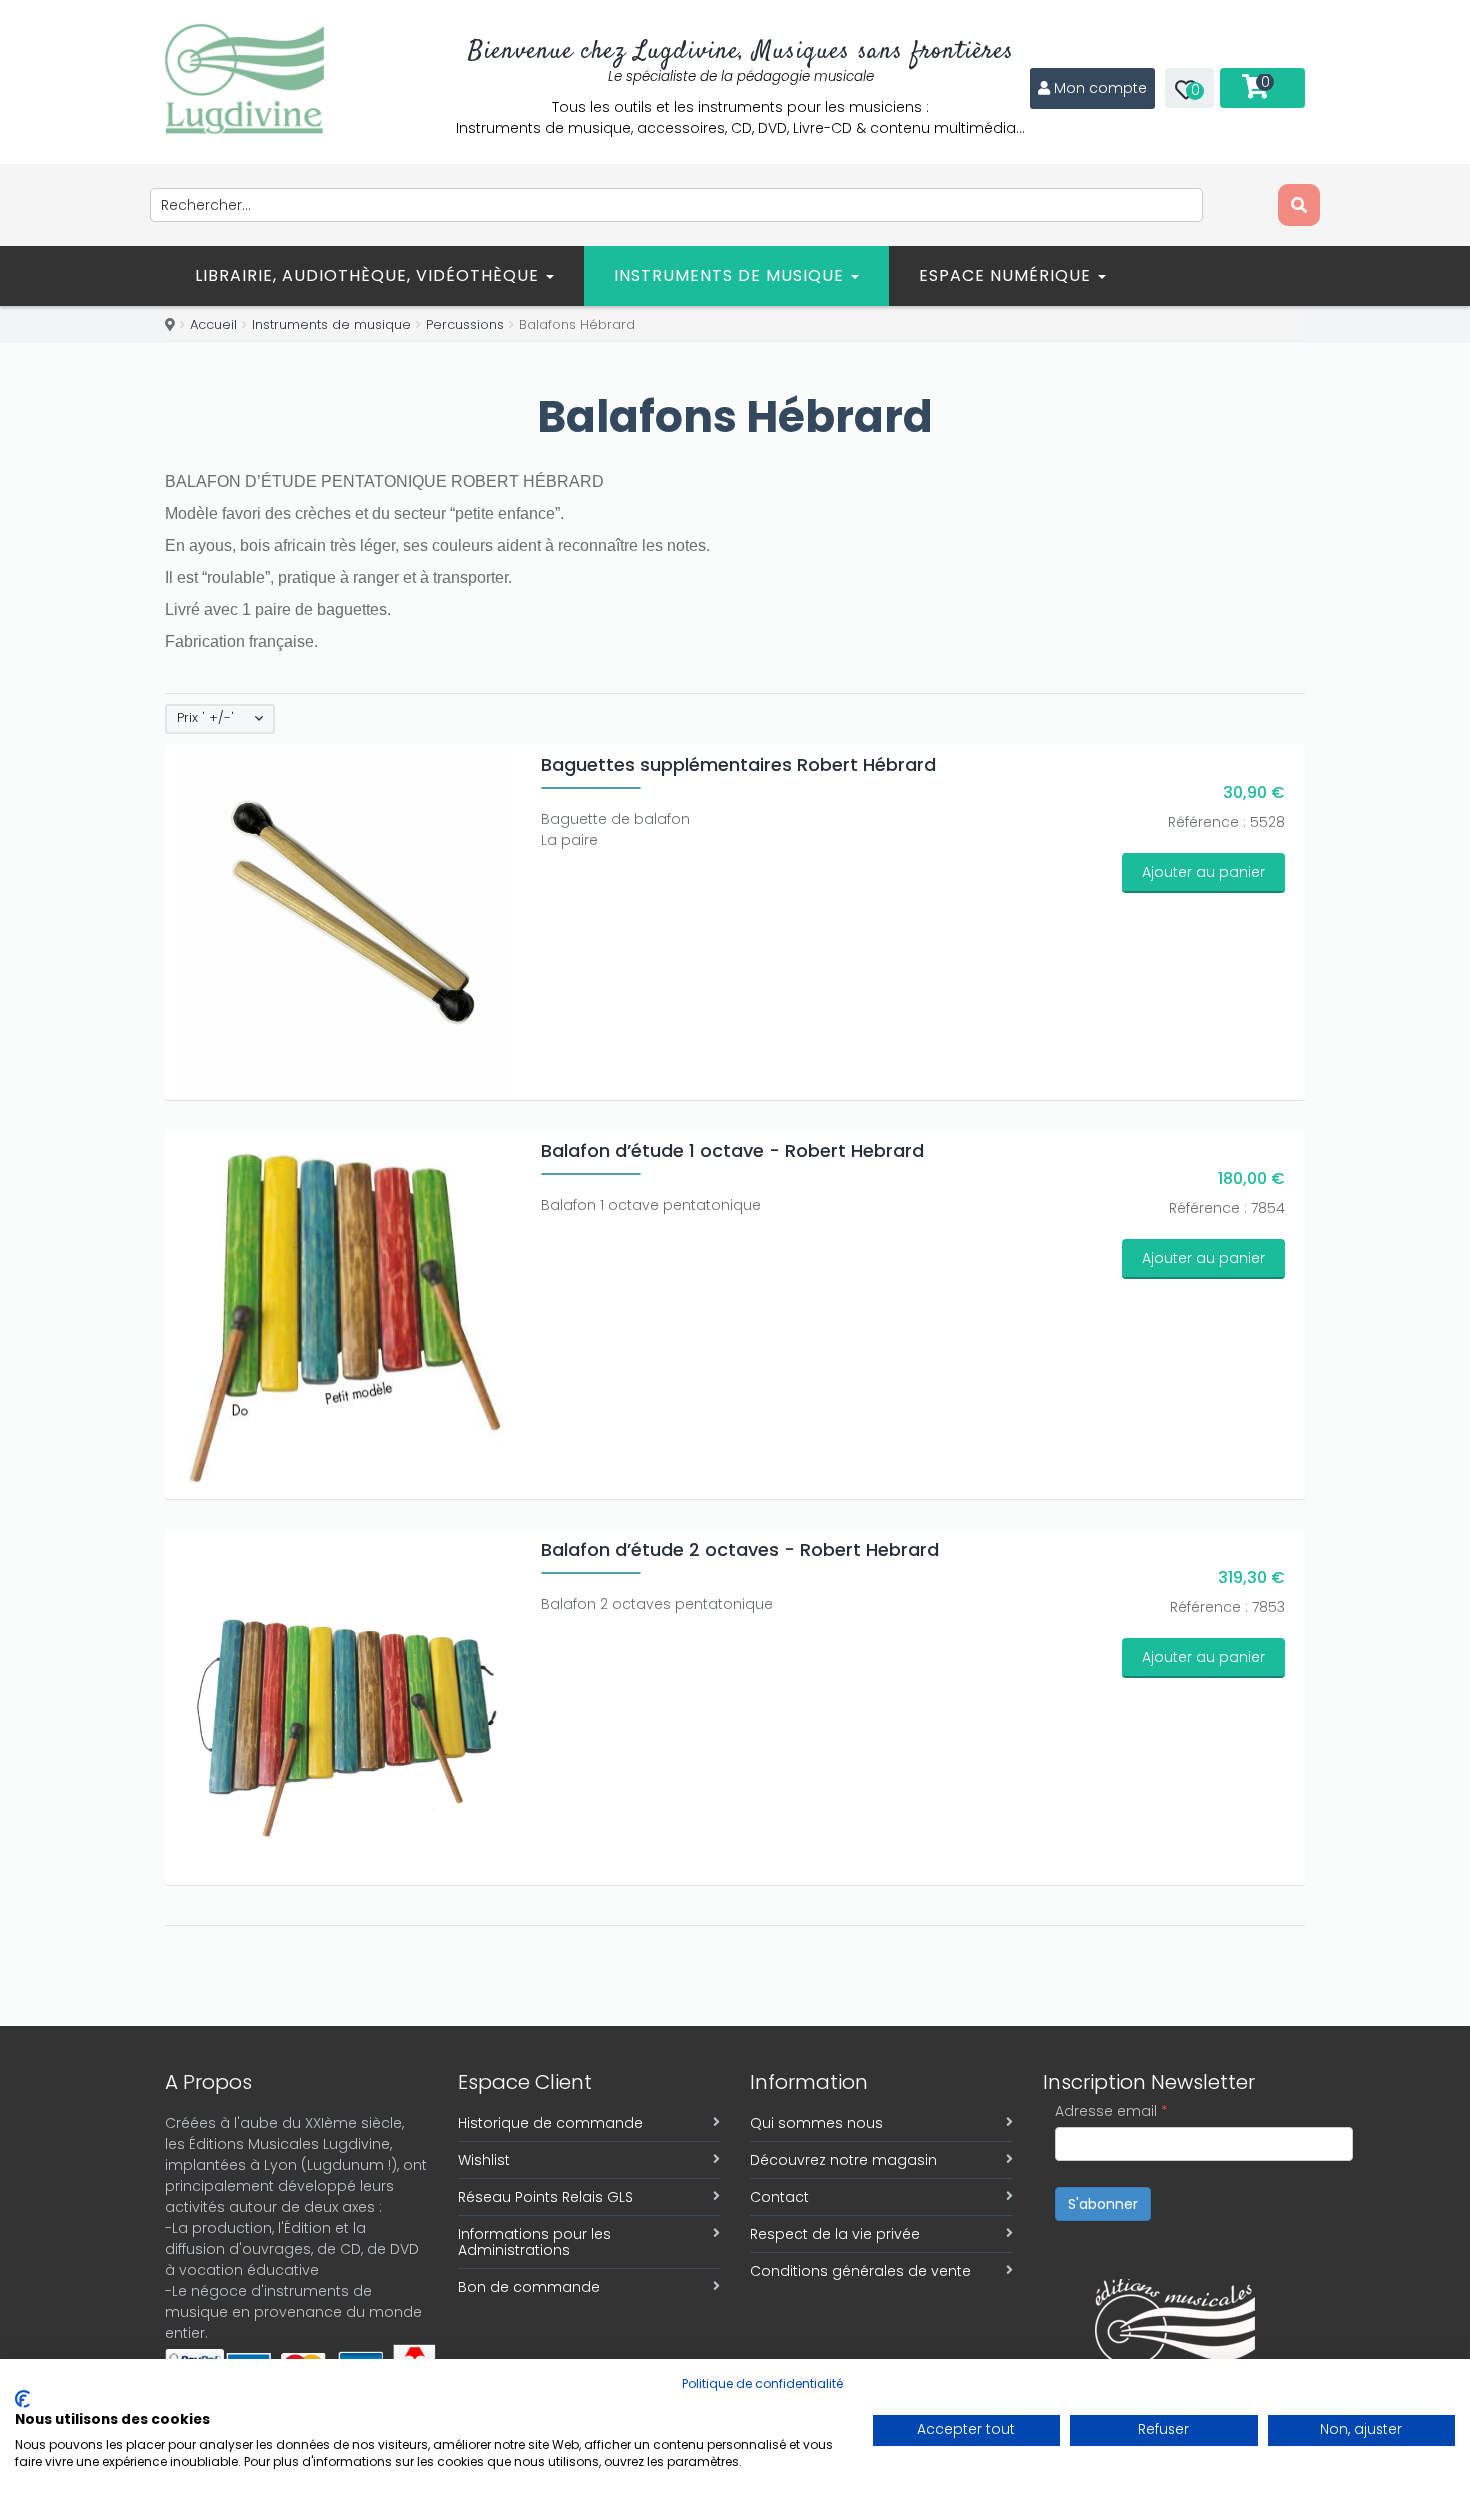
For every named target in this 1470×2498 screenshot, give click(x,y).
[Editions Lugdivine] (244, 79)
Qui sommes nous (816, 2123)
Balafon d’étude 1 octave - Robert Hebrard (732, 1150)
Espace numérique (1007, 275)
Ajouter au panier (1203, 872)
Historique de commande (550, 2123)
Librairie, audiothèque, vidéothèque (369, 275)
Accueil (213, 324)
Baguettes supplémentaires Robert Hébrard (738, 764)
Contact (779, 2197)
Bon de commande (529, 2287)
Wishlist (484, 2160)
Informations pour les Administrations (534, 2242)
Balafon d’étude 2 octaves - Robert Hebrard (740, 1549)
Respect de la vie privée (835, 2234)
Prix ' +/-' (205, 718)
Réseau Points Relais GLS (545, 2197)
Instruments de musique (731, 275)
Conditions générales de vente (860, 2271)
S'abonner (1103, 2204)
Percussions (465, 324)
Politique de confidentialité (762, 2383)
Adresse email (1111, 2111)
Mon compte (1100, 88)
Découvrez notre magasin (843, 2160)
